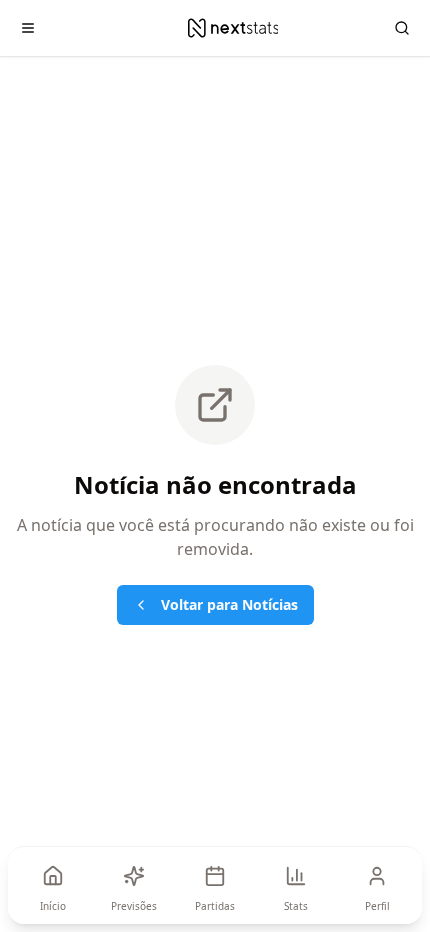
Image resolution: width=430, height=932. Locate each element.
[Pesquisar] (402, 28)
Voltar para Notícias (229, 604)
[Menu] (28, 28)
